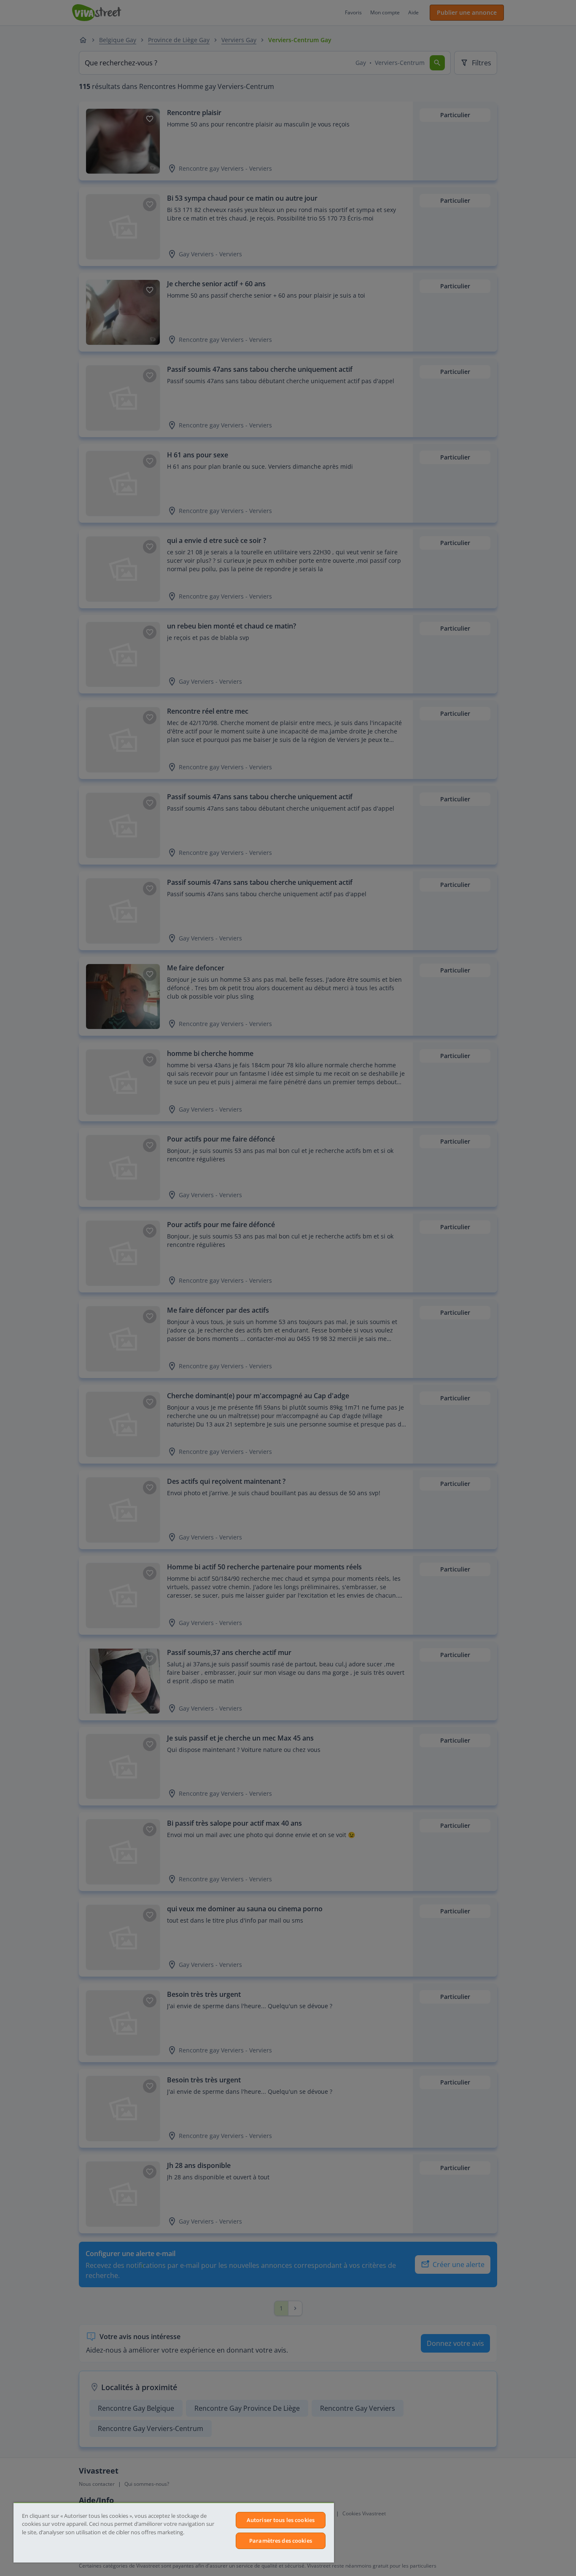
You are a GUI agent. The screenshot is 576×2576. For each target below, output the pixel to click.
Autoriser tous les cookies (281, 2520)
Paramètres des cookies (281, 2541)
